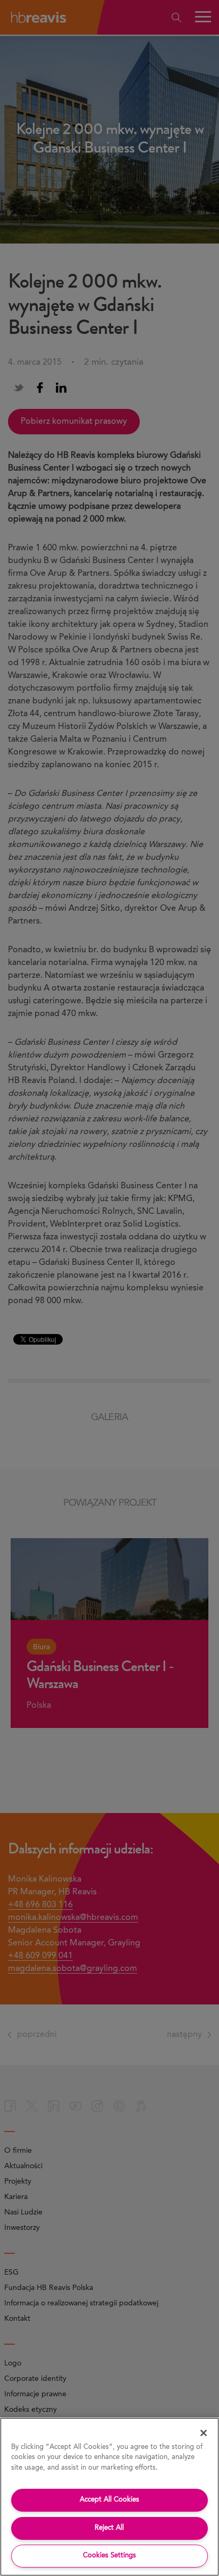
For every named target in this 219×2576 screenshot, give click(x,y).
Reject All (109, 2528)
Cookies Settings (109, 2556)
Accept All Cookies (109, 2500)
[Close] (204, 2433)
